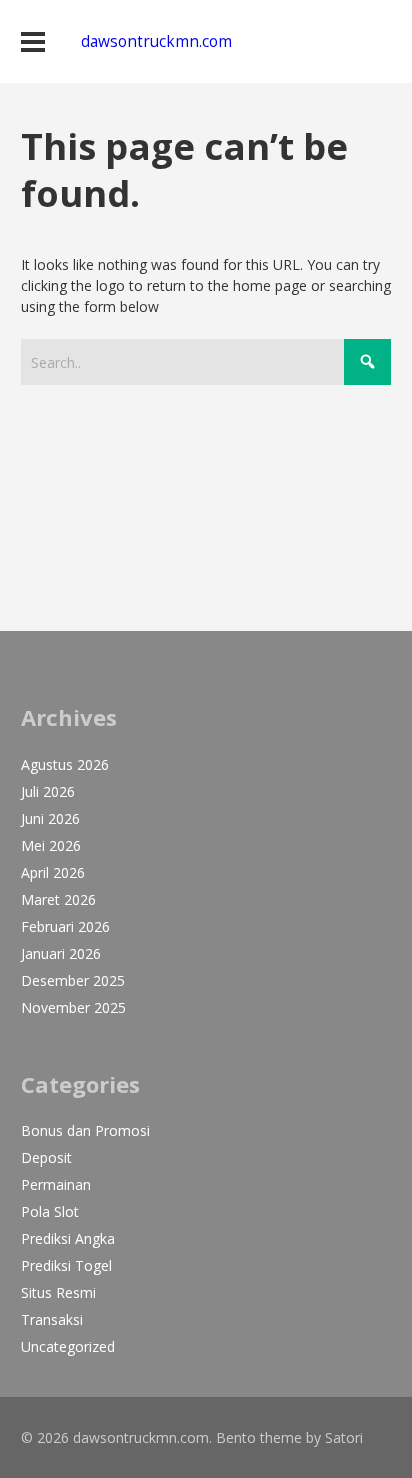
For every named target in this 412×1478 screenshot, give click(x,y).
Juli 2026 (48, 791)
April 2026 (53, 872)
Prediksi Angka (68, 1238)
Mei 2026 (51, 845)
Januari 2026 (61, 953)
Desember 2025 (73, 980)
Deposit (46, 1157)
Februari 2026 (65, 926)
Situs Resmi (58, 1292)
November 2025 (73, 1007)
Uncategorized (68, 1346)
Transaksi (52, 1319)
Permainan (56, 1184)
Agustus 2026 (65, 764)
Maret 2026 (58, 899)
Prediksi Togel (66, 1265)
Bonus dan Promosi (85, 1130)
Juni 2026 (50, 818)
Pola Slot (50, 1211)
